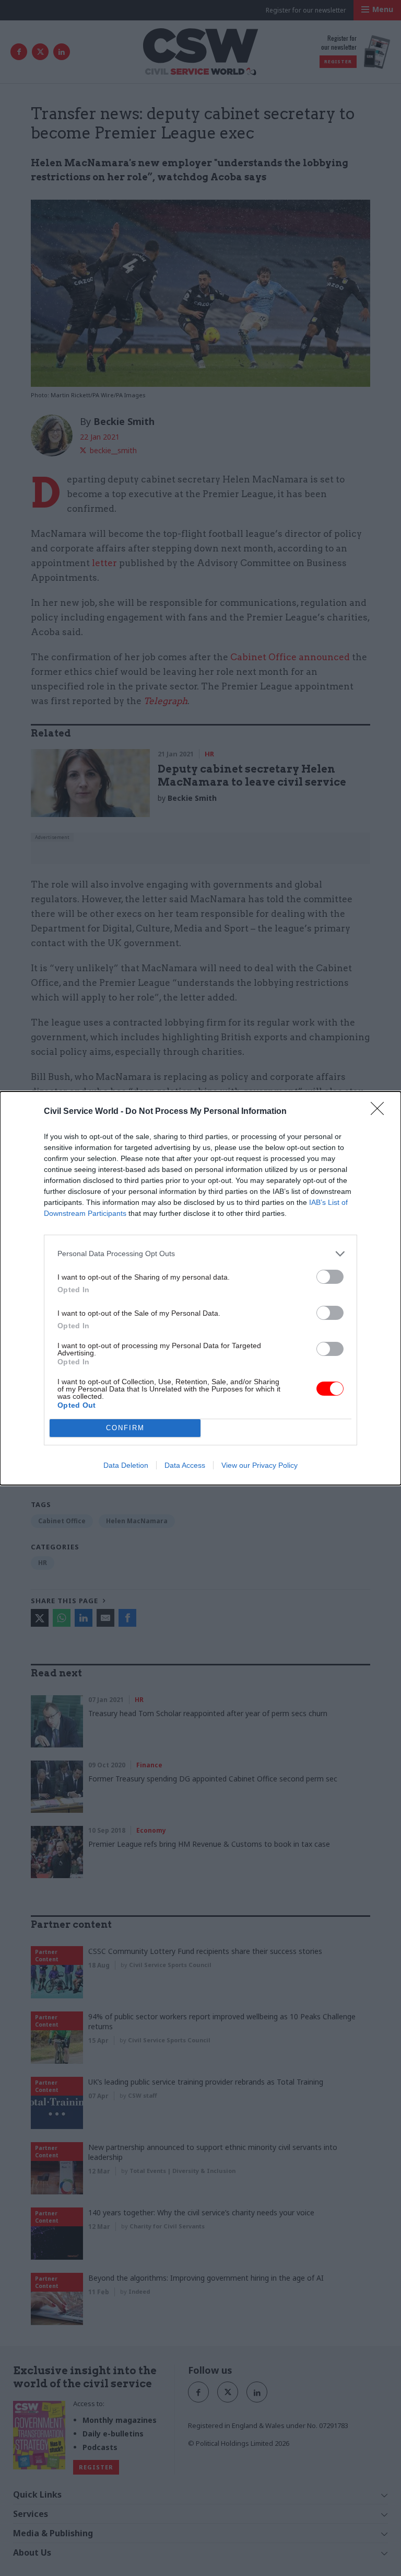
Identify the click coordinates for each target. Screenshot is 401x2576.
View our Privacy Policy (260, 1465)
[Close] (381, 1112)
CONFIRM (125, 1428)
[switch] (330, 1277)
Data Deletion (126, 1465)
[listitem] (200, 1254)
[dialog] (200, 1288)
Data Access (185, 1465)
